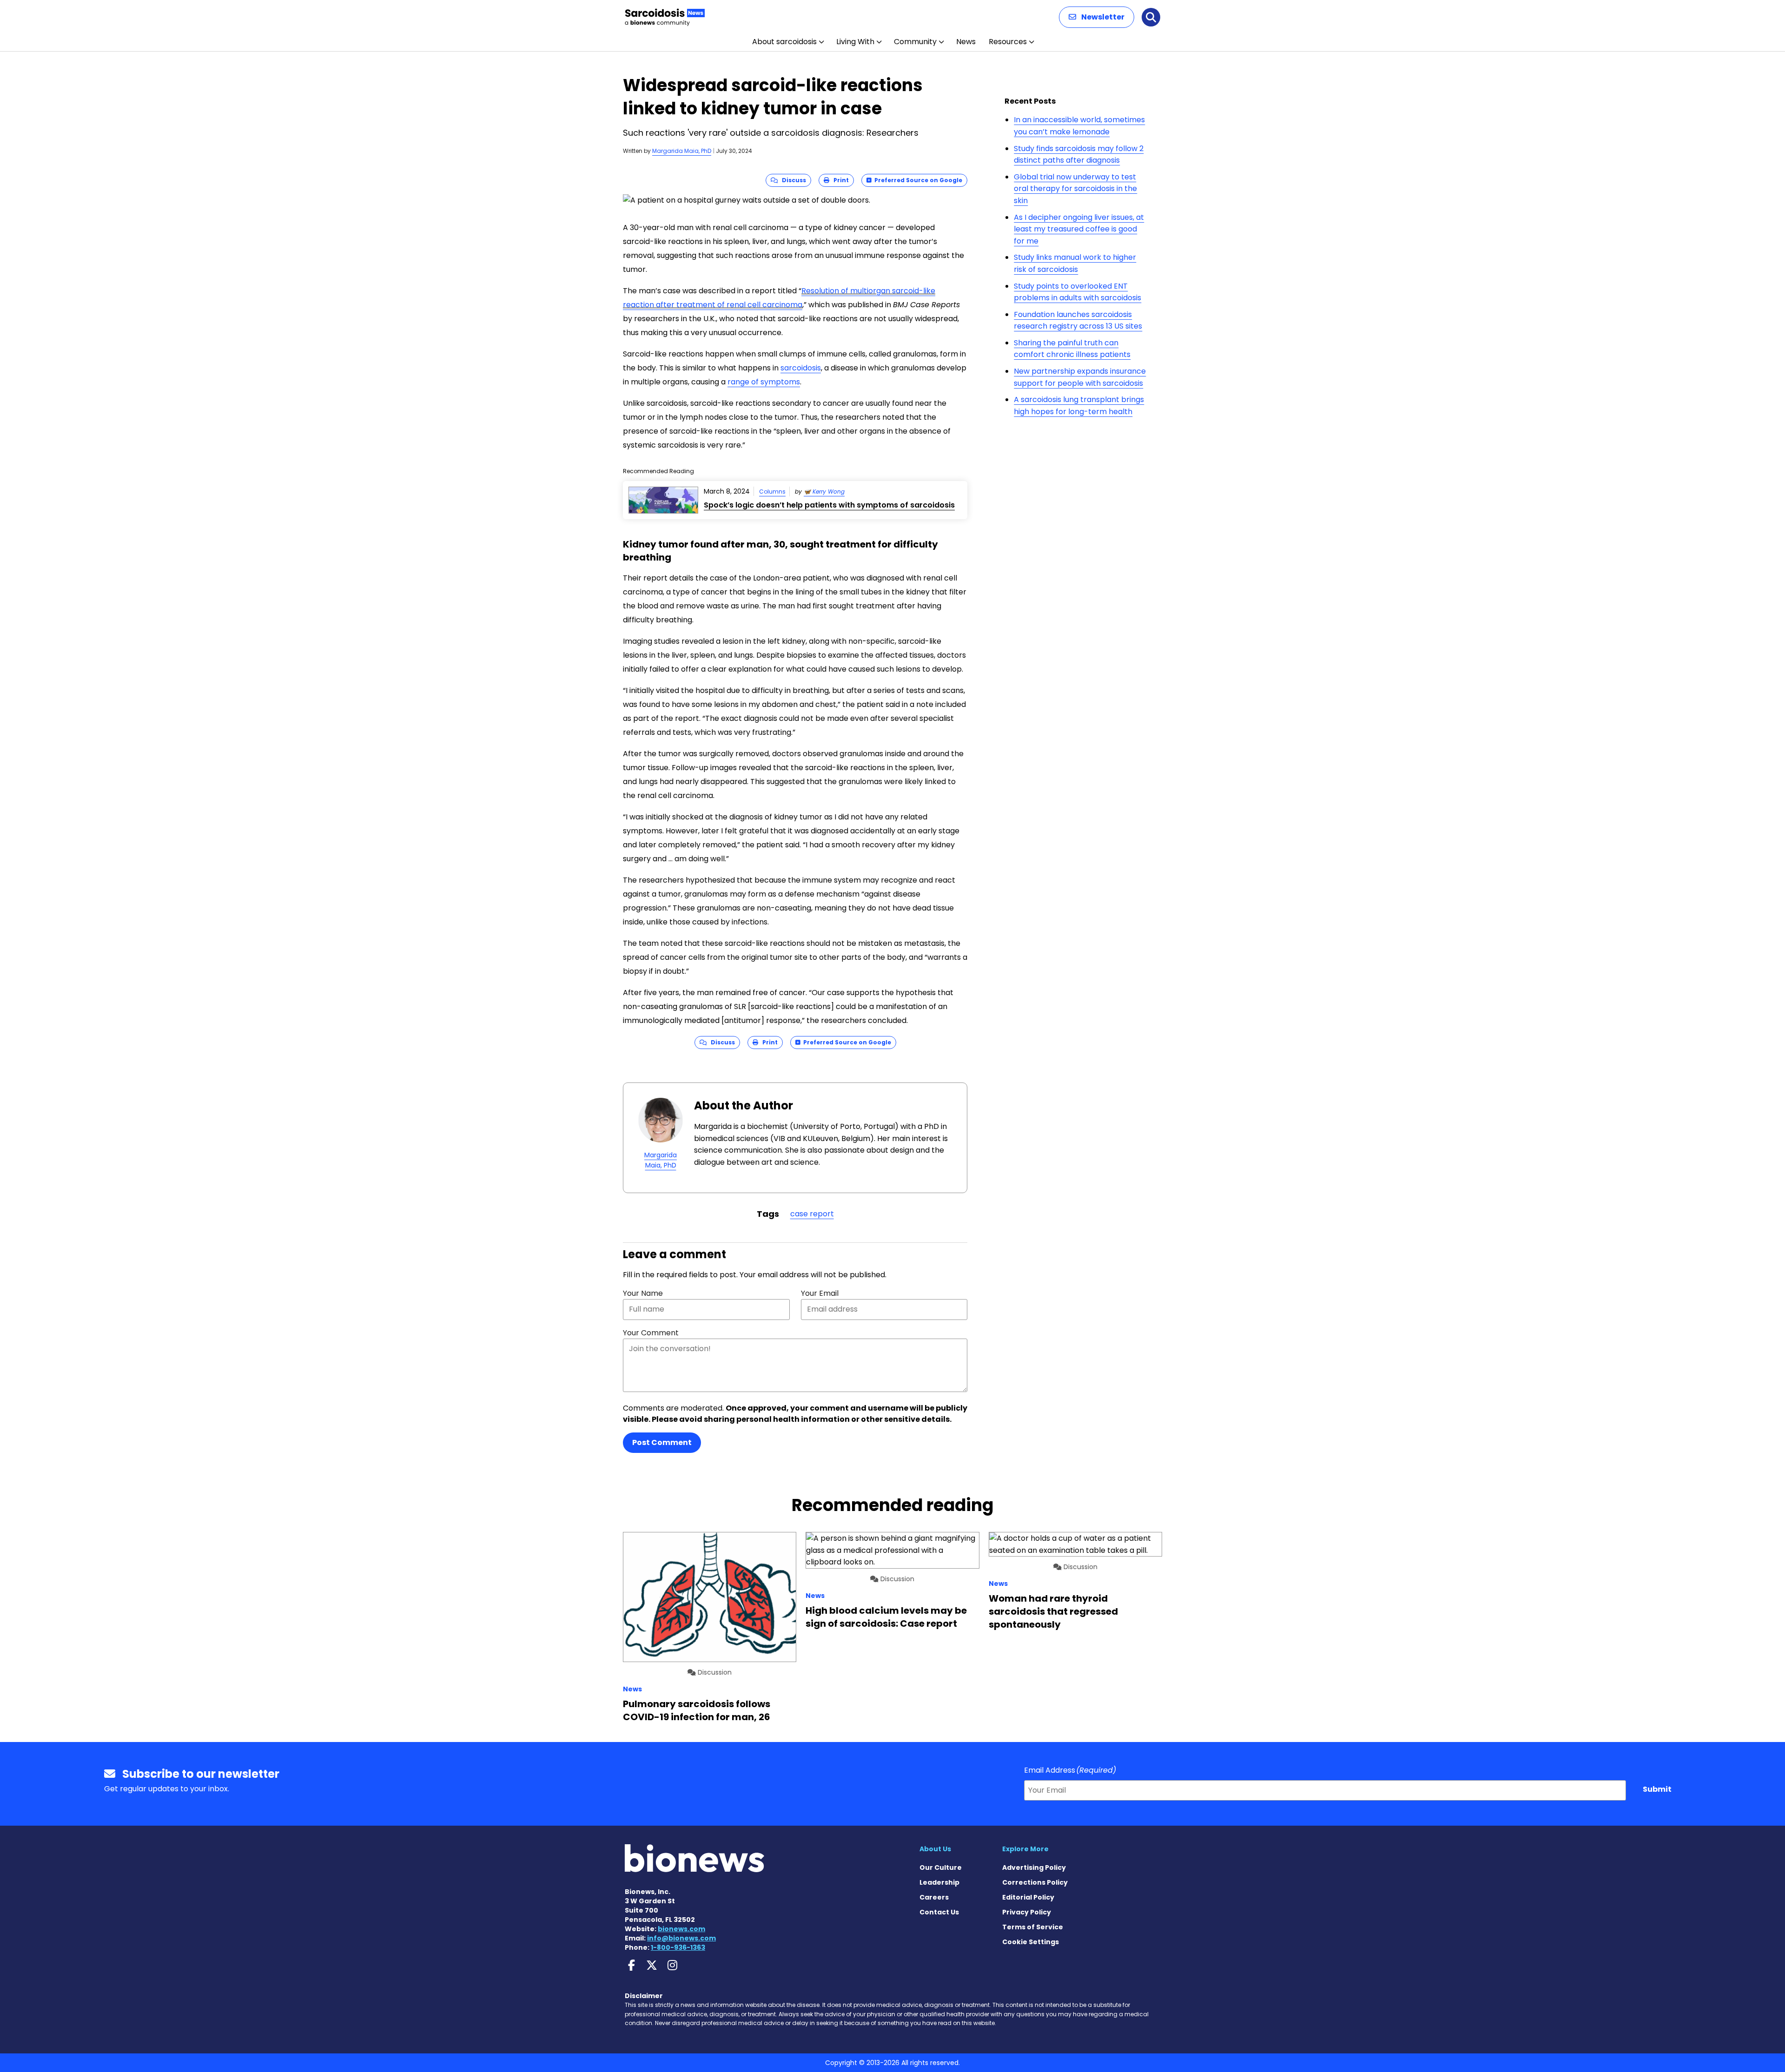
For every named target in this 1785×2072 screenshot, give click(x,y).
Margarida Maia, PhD (682, 151)
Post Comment (662, 1442)
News (966, 42)
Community (915, 42)
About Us (935, 1849)
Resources (1008, 42)
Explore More (1025, 1849)
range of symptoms (764, 382)
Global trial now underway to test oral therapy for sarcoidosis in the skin (1075, 189)
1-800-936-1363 (678, 1947)
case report (812, 1214)
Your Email (820, 1293)
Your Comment (651, 1333)
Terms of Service (1033, 1927)
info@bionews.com (681, 1938)
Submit (1657, 1789)
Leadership (939, 1882)
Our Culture (941, 1867)
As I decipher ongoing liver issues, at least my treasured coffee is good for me (1079, 229)
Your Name (643, 1293)
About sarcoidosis (784, 42)
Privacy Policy (1027, 1912)
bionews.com (681, 1929)
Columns (772, 492)
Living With (855, 42)
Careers (934, 1897)
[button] (1097, 17)
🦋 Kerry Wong (824, 492)
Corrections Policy (1035, 1882)
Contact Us (939, 1912)
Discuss (792, 180)
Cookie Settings (1031, 1942)
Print (839, 180)
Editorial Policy (1028, 1897)
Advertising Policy (1034, 1867)
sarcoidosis (801, 368)
